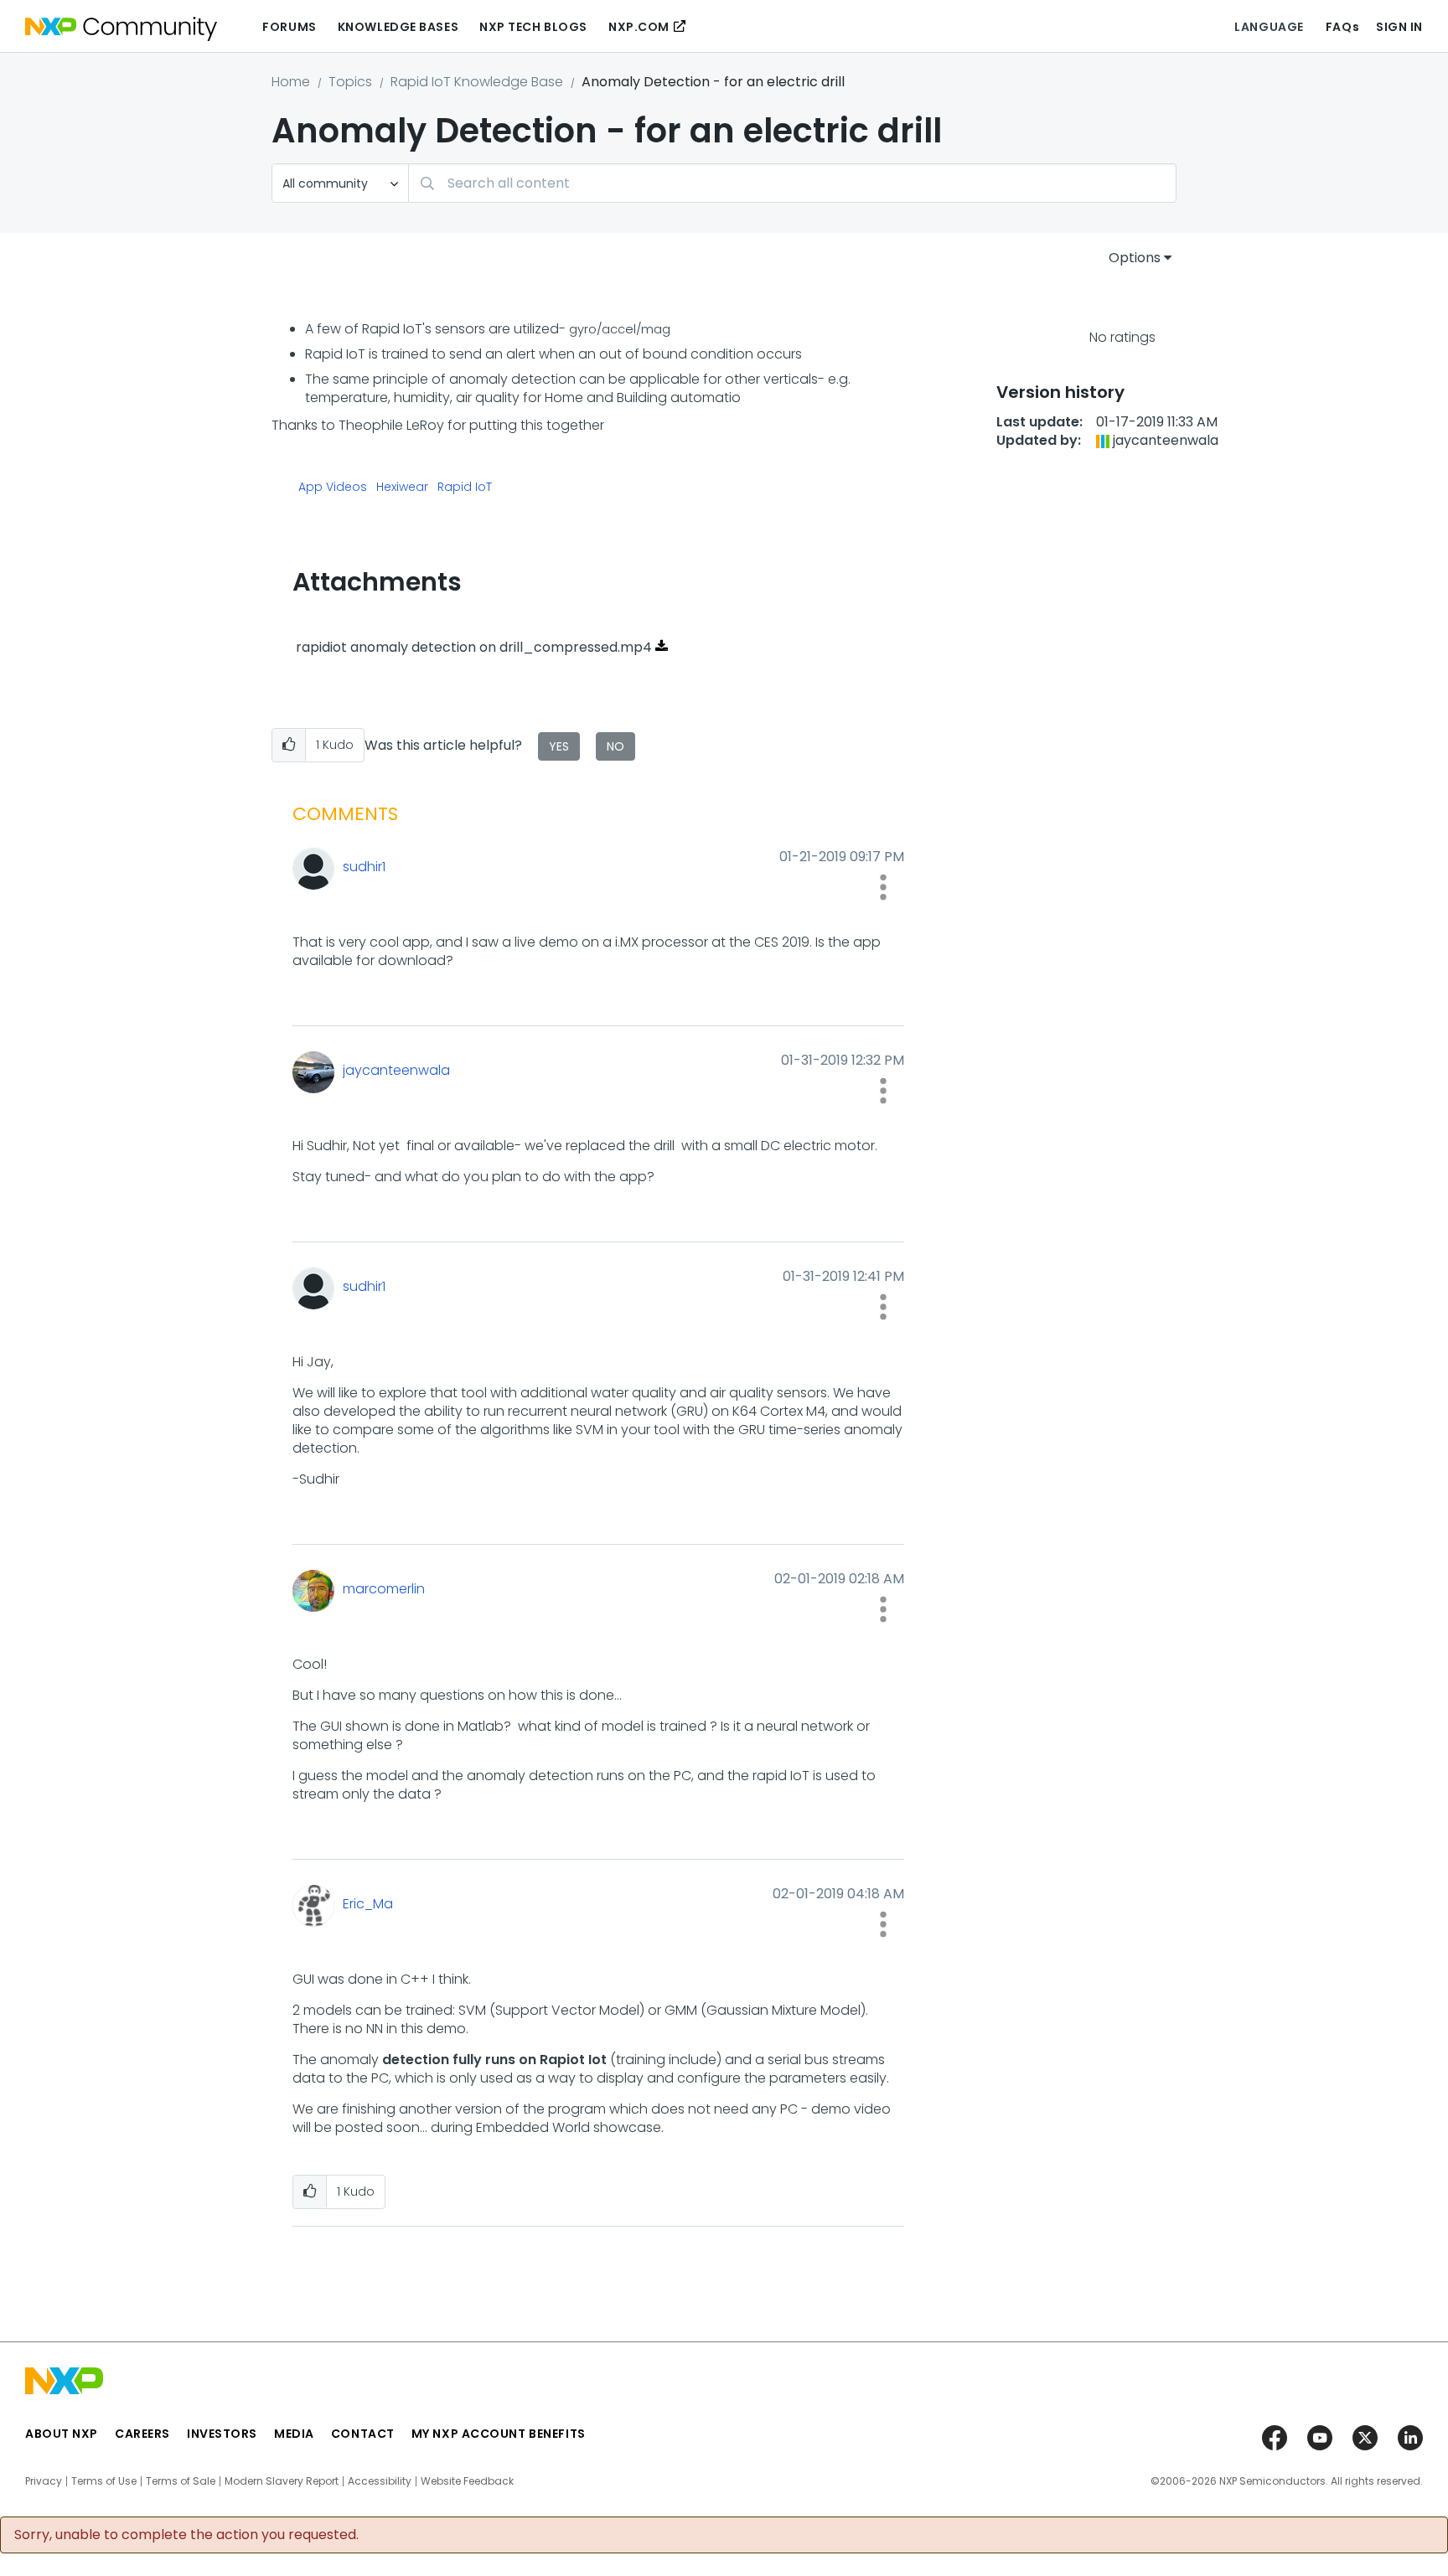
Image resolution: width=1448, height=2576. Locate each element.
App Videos (333, 488)
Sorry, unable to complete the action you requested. (186, 2535)
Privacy (44, 2481)
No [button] (615, 746)
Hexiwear (402, 488)
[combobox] (792, 183)
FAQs (1342, 27)
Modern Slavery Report (282, 2481)
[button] (289, 745)
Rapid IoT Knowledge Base (477, 82)
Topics (350, 82)
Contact (363, 2434)
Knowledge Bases (398, 27)
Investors (222, 2434)
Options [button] (1135, 258)
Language (1269, 27)
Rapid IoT (465, 488)
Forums (289, 27)
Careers (142, 2434)
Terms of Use (104, 2481)
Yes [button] (559, 746)
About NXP (62, 2434)
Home (291, 82)
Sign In (1399, 27)
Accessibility (380, 2481)
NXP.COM (639, 27)
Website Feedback (467, 2481)
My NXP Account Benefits (499, 2434)
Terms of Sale (181, 2481)
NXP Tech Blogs (533, 27)
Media (294, 2434)
